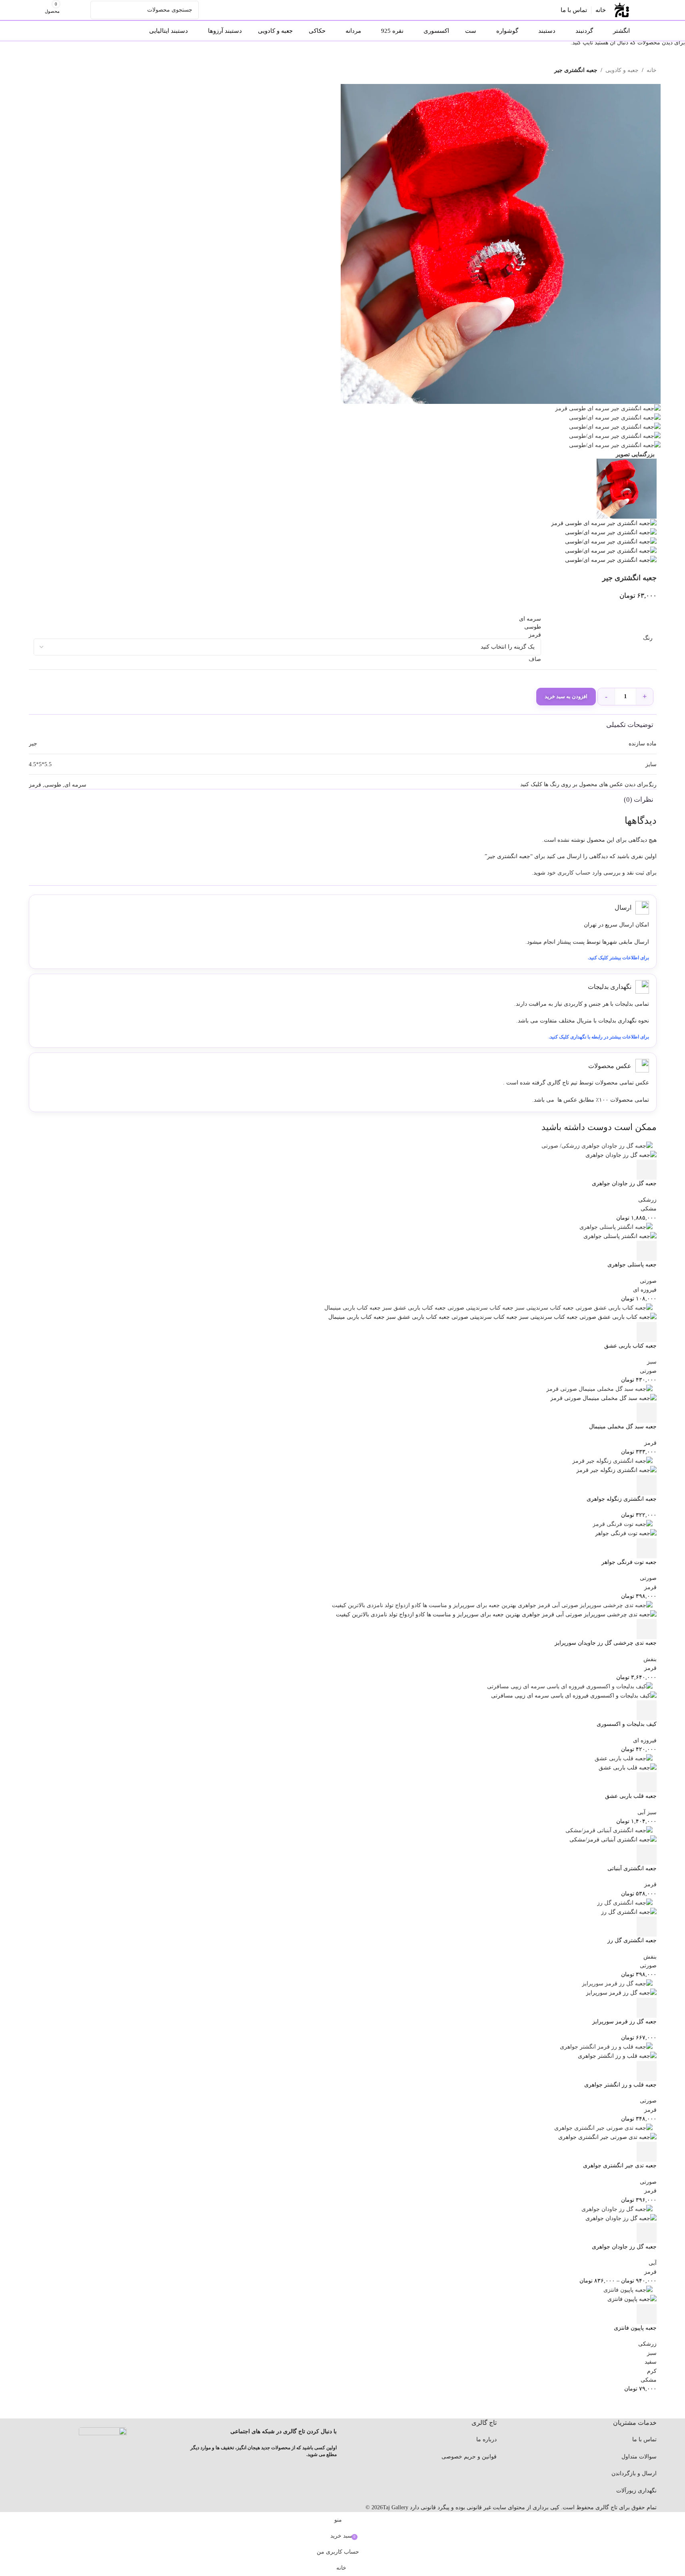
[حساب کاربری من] (83, 10)
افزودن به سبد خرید (566, 696)
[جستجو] (100, 10)
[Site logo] (622, 9)
